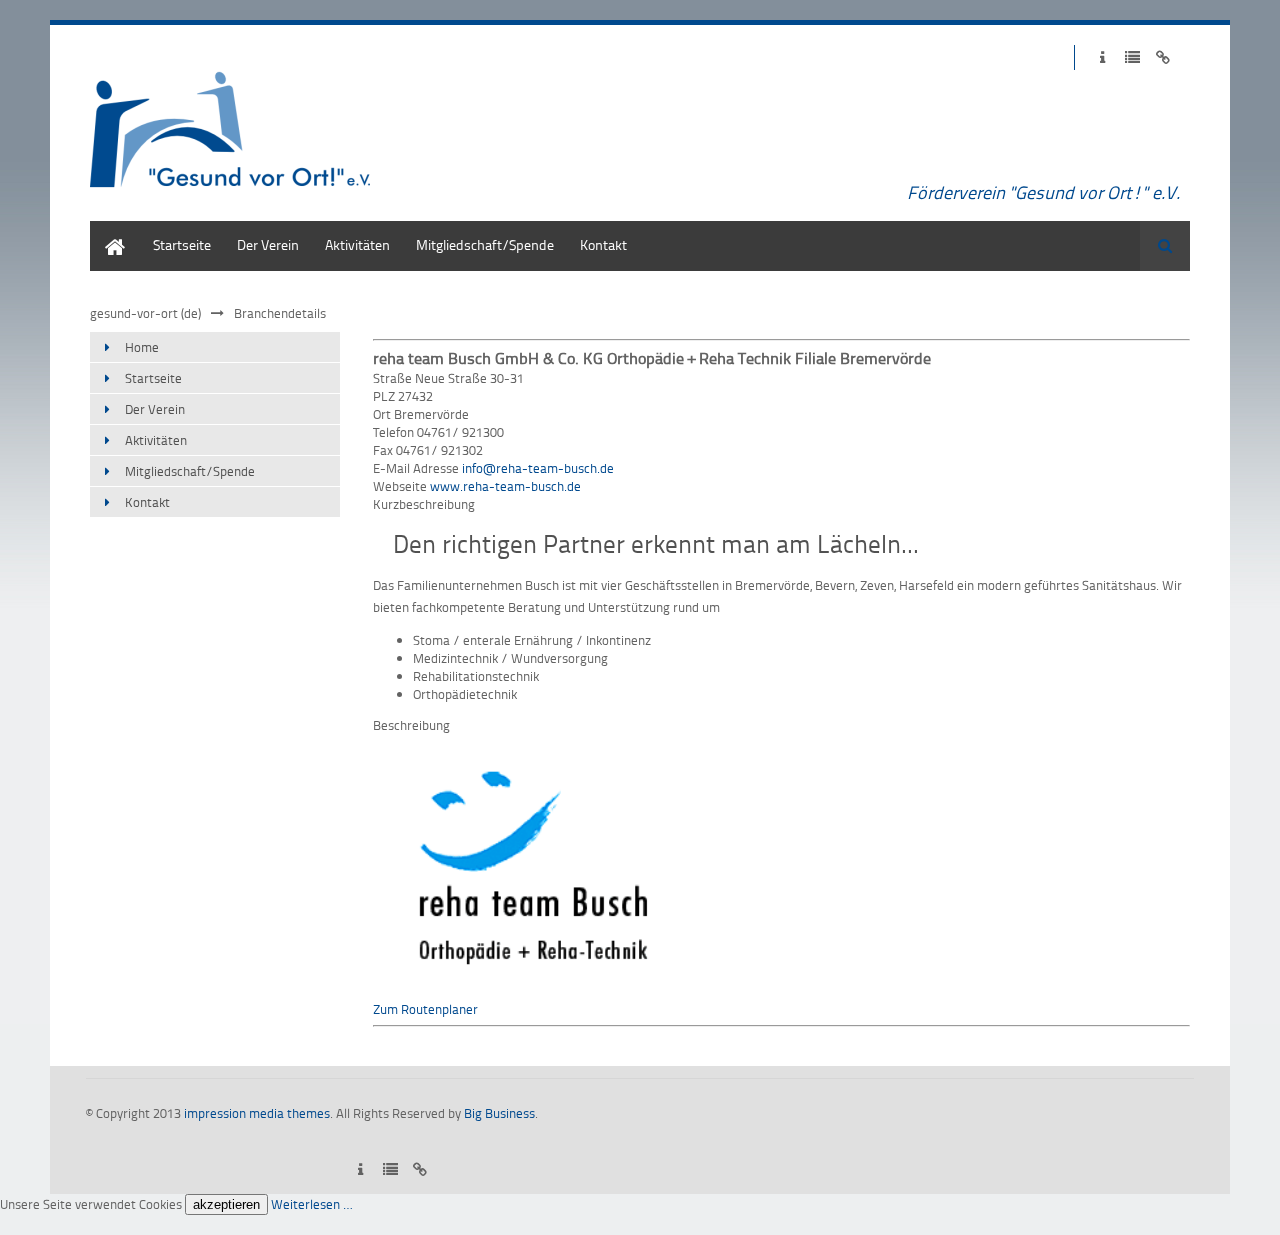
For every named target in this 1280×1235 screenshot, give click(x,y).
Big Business (499, 1113)
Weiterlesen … (312, 1204)
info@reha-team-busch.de (538, 468)
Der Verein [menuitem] (268, 244)
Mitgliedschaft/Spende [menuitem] (485, 244)
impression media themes (257, 1113)
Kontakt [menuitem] (603, 244)
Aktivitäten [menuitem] (357, 244)
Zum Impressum (1102, 57)
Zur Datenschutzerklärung (1132, 57)
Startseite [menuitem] (182, 244)
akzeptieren (226, 1204)
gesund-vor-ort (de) (145, 313)
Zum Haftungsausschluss (1162, 57)
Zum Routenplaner (425, 1009)
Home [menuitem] (108, 230)
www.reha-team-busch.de (505, 486)
